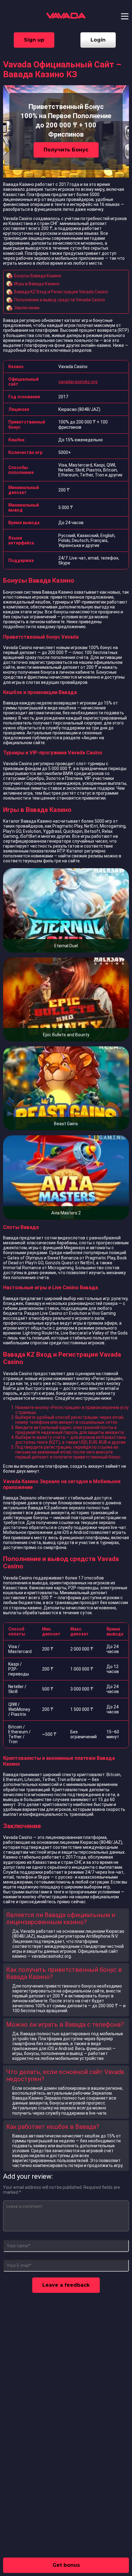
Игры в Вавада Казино (37, 284)
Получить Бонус (66, 150)
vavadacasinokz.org (78, 382)
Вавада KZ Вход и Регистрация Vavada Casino (61, 292)
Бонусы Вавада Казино (38, 276)
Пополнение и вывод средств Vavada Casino (60, 300)
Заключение (27, 308)
